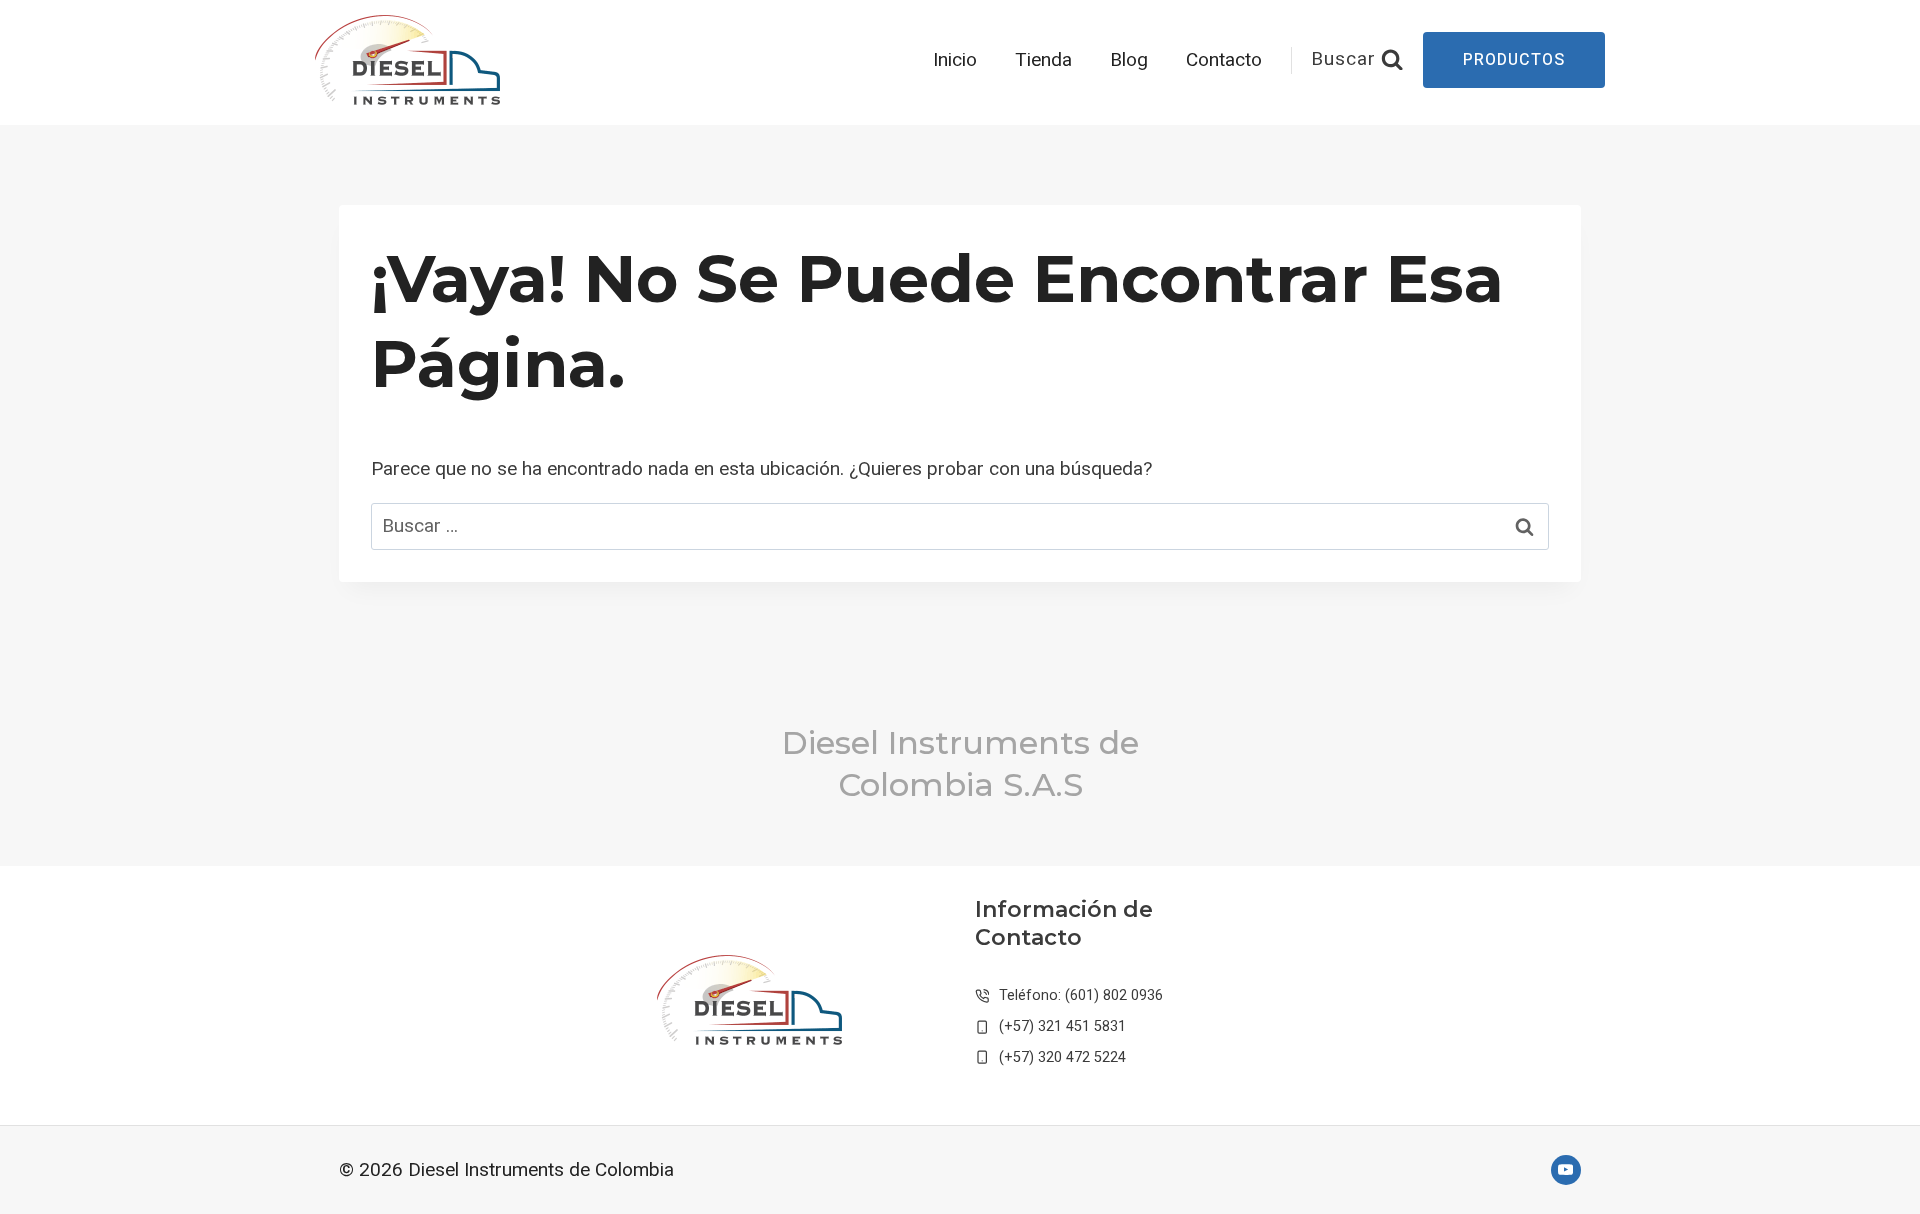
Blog (1129, 60)
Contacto (1224, 60)
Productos (1514, 60)
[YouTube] (1566, 1170)
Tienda (1043, 60)
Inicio (955, 60)
